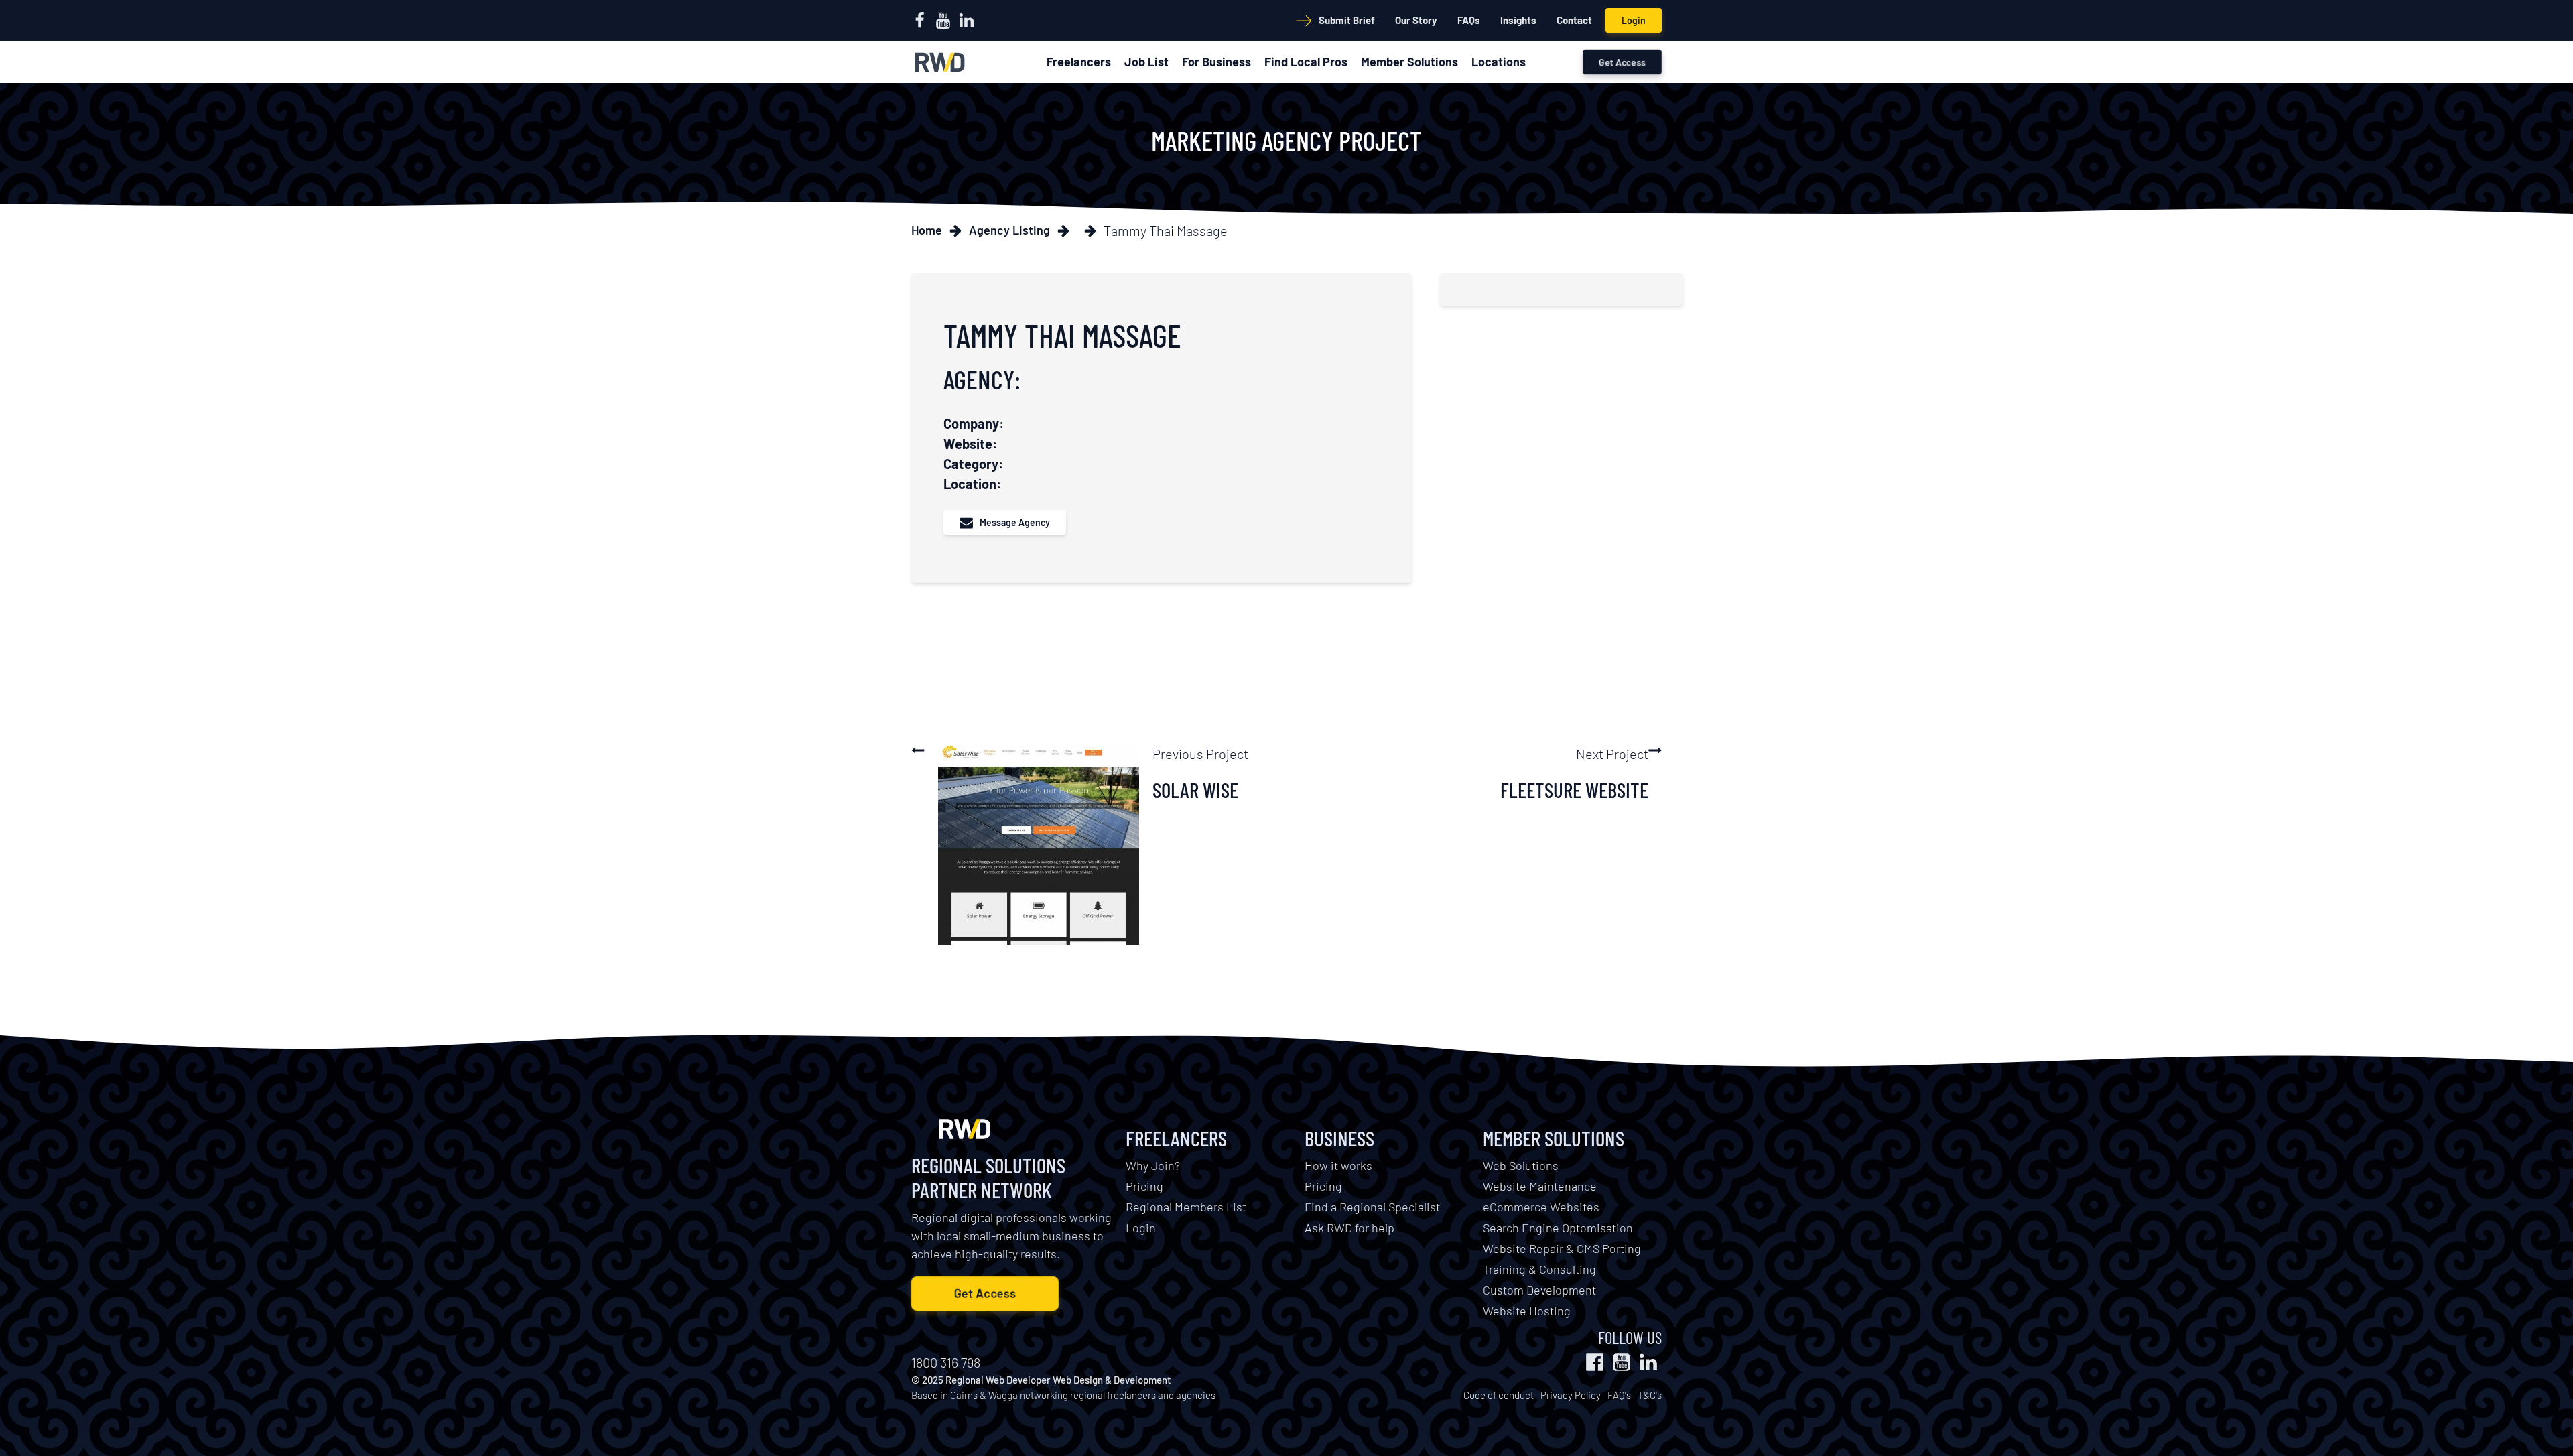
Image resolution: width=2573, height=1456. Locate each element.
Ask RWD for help (1349, 1228)
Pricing (1144, 1186)
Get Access (1622, 62)
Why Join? (1153, 1165)
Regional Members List (1186, 1207)
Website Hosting (1527, 1311)
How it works (1338, 1165)
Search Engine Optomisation (1558, 1228)
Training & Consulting (1539, 1269)
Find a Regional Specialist (1372, 1207)
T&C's (1650, 1395)
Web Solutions (1521, 1165)
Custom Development (1539, 1290)
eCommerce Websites (1541, 1207)
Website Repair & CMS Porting (1562, 1248)
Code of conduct (1499, 1395)
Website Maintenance (1540, 1186)
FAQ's (1619, 1395)
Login (1634, 20)
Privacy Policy (1571, 1395)
